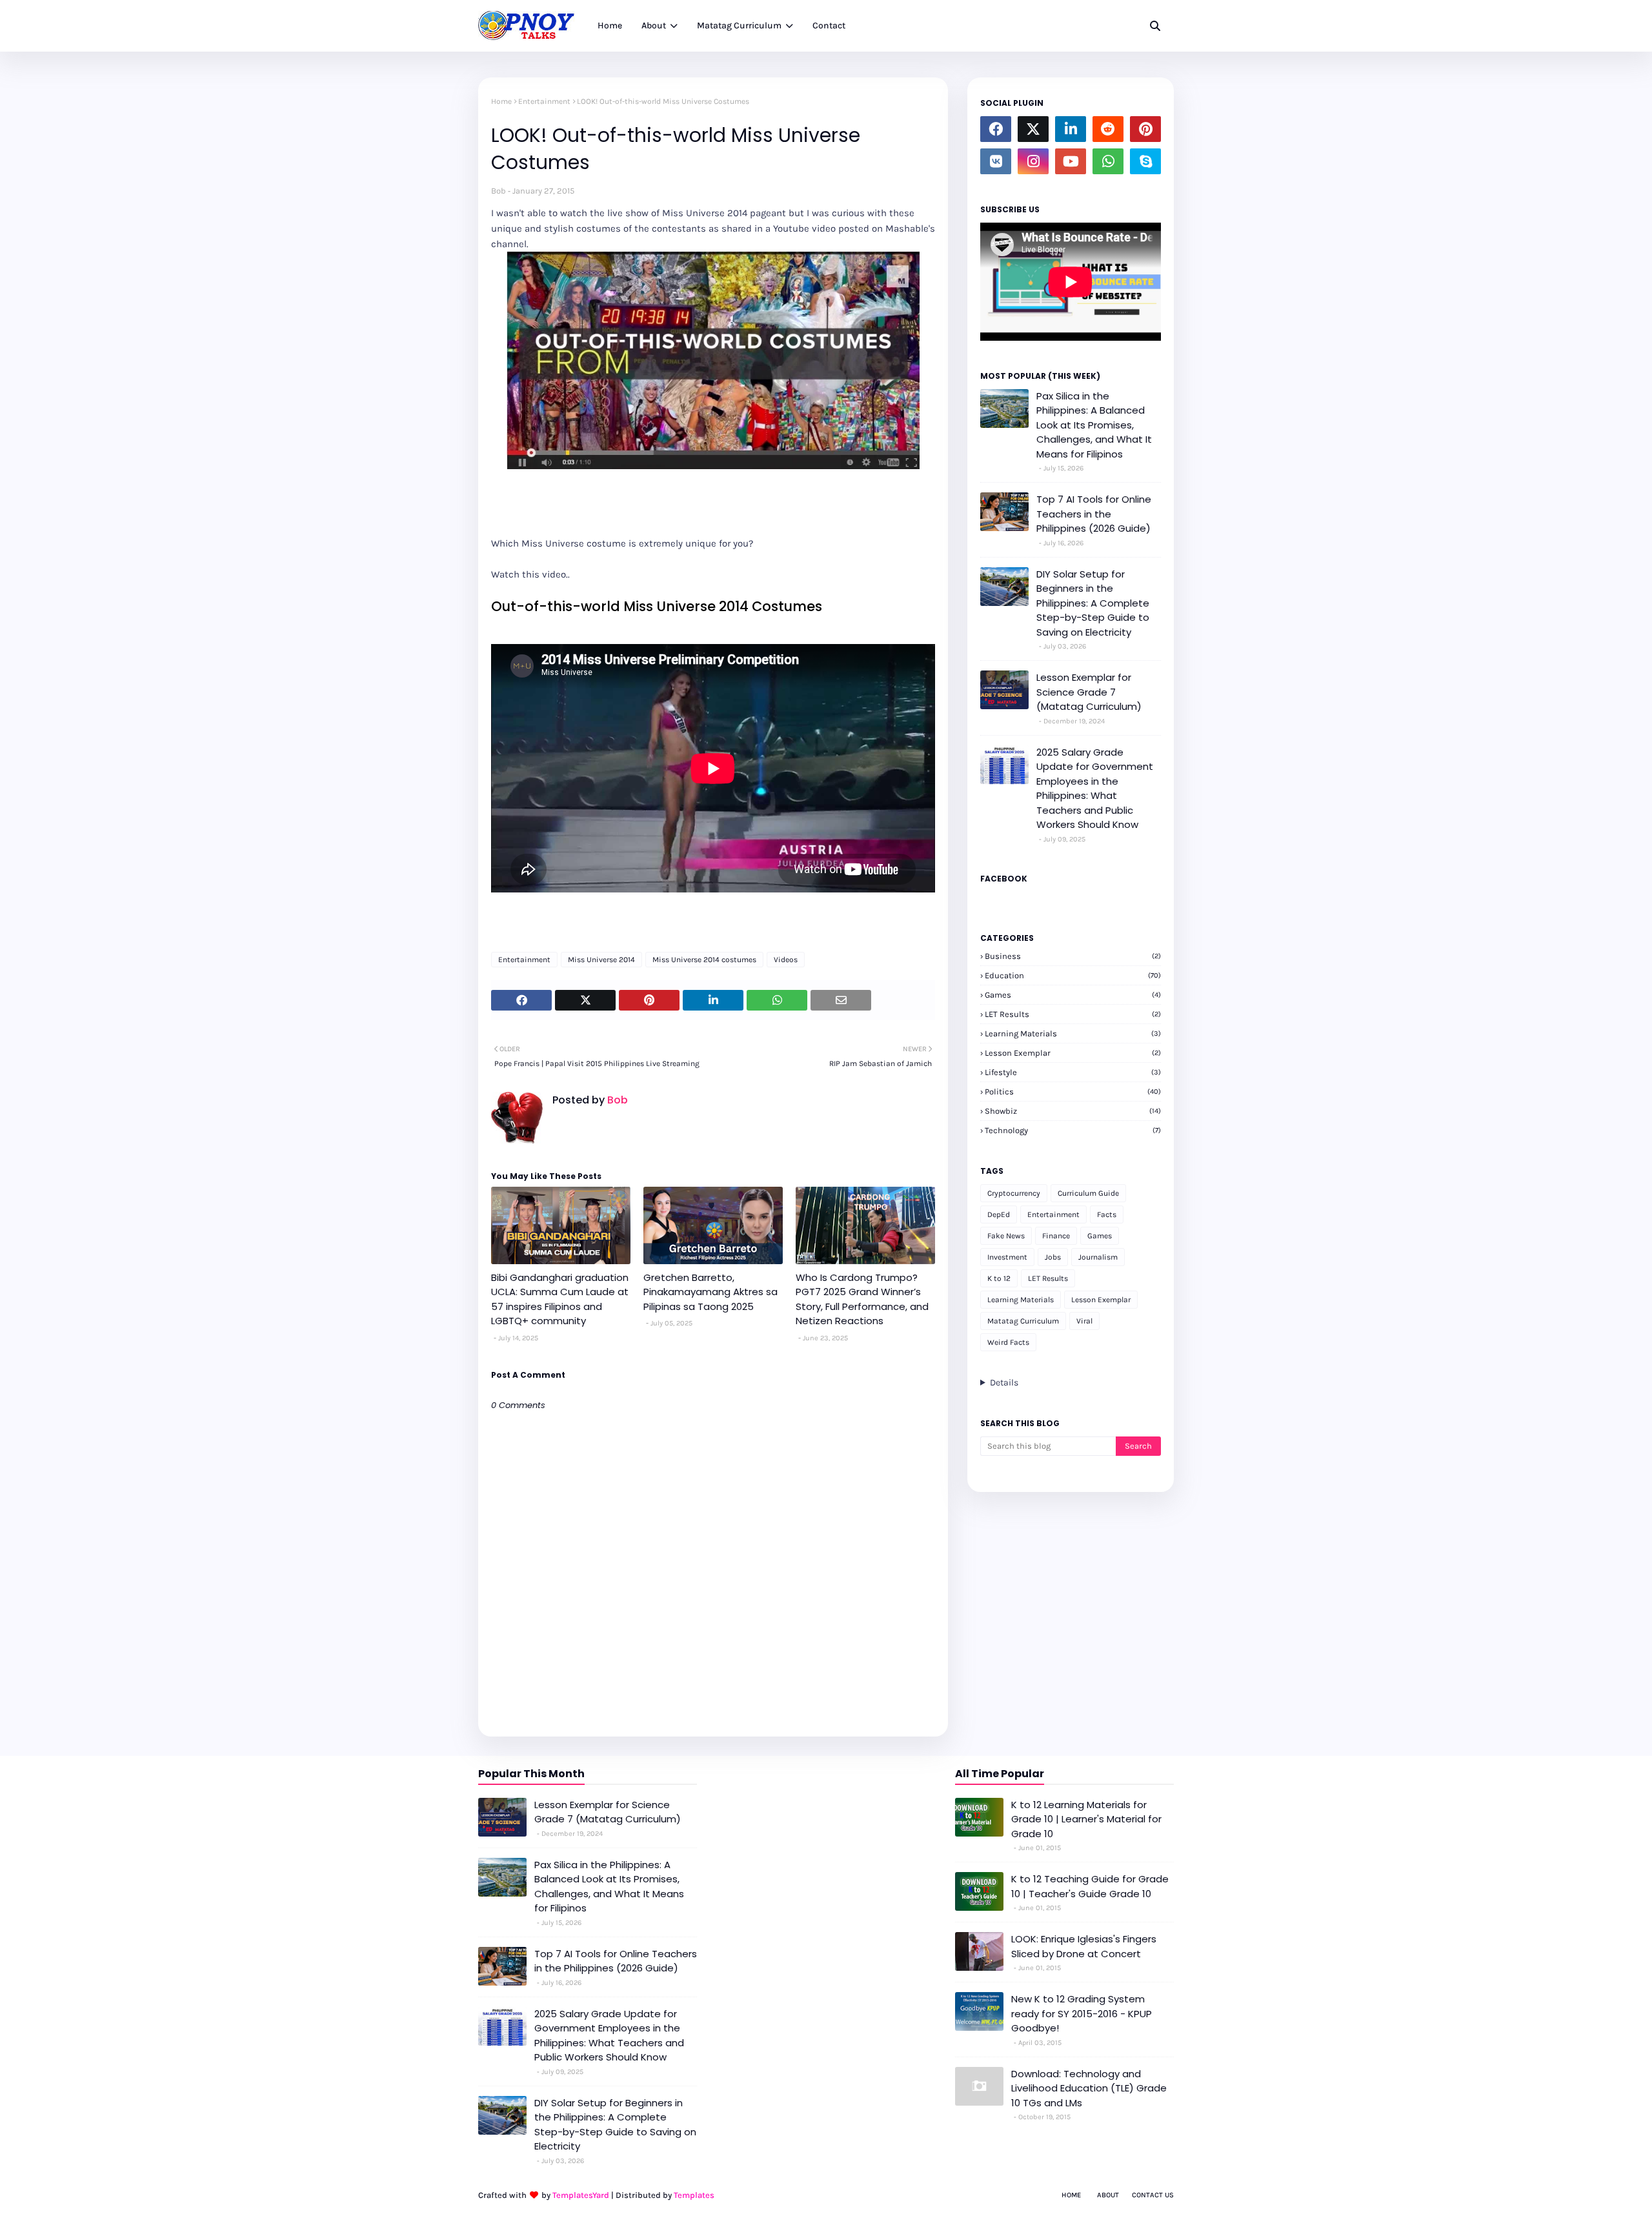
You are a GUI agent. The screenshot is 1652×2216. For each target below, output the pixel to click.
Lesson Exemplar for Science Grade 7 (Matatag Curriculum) (1089, 692)
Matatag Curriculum (1023, 1321)
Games (1073, 995)
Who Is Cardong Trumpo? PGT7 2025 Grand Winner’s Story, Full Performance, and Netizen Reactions (862, 1299)
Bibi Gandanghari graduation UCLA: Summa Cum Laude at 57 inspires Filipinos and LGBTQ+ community (560, 1299)
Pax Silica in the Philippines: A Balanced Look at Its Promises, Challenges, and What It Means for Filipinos (1094, 425)
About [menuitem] (654, 25)
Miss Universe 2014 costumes (704, 960)
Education (1073, 975)
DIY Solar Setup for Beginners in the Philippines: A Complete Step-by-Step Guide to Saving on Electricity (1093, 603)
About (1108, 2195)
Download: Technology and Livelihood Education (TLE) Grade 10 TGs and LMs (1089, 2088)
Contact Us (1153, 2195)
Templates (694, 2195)
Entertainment (544, 101)
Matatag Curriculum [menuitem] (739, 25)
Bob (499, 191)
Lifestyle (1073, 1072)
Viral (1084, 1321)
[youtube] (1071, 161)
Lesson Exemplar (1073, 1053)
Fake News (1006, 1236)
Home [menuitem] (610, 25)
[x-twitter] (1033, 129)
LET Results (1073, 1014)
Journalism (1098, 1257)
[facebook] (996, 129)
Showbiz (1073, 1111)
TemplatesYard (581, 2195)
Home (501, 101)
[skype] (1145, 161)
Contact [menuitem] (829, 25)
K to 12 (999, 1278)
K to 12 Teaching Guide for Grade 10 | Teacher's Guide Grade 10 (1090, 1886)
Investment (1007, 1257)
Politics (1073, 1092)
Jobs (1053, 1257)
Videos (786, 960)
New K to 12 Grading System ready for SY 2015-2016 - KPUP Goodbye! (1082, 2013)
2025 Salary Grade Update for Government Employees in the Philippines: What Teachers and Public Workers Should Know (1095, 789)
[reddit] (1108, 129)
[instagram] (1033, 161)
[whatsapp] (1108, 161)
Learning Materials (1073, 1033)
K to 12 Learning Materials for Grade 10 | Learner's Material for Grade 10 (1086, 1819)
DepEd (999, 1214)
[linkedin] (1071, 129)
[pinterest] (1145, 129)
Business (1073, 956)
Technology (1073, 1130)
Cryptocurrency (1014, 1193)
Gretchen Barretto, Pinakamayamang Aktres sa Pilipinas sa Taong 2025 (710, 1292)
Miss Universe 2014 (601, 960)
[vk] (996, 161)
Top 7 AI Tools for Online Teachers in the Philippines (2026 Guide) (1094, 514)
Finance (1056, 1236)
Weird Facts (1008, 1342)
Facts (1107, 1214)
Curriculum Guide (1088, 1193)
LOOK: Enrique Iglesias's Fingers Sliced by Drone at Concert (1084, 1946)
